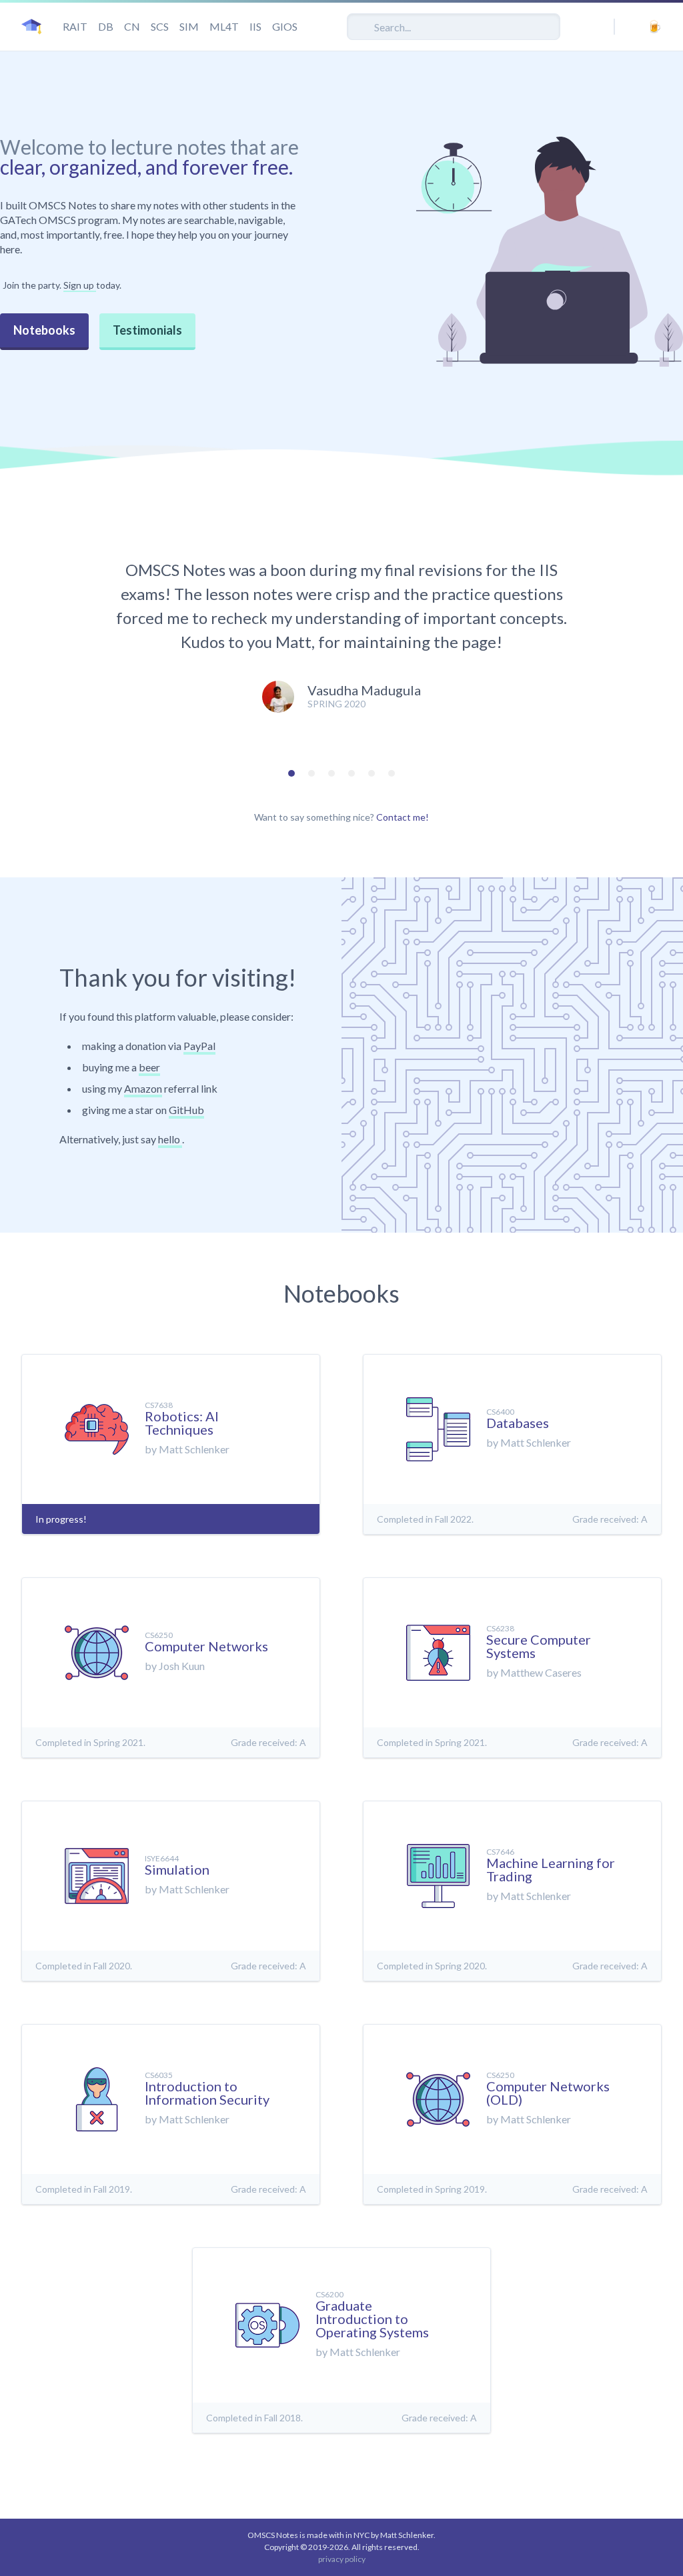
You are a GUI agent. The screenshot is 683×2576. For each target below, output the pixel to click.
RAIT (75, 26)
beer (149, 1067)
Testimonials (147, 330)
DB (106, 26)
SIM (189, 26)
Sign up (80, 285)
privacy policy (342, 2559)
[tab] (291, 773)
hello (170, 1139)
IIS (255, 26)
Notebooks (44, 330)
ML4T (224, 26)
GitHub (186, 1110)
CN (132, 26)
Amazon (143, 1088)
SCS (160, 26)
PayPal (199, 1046)
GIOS (285, 26)
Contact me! (403, 817)
